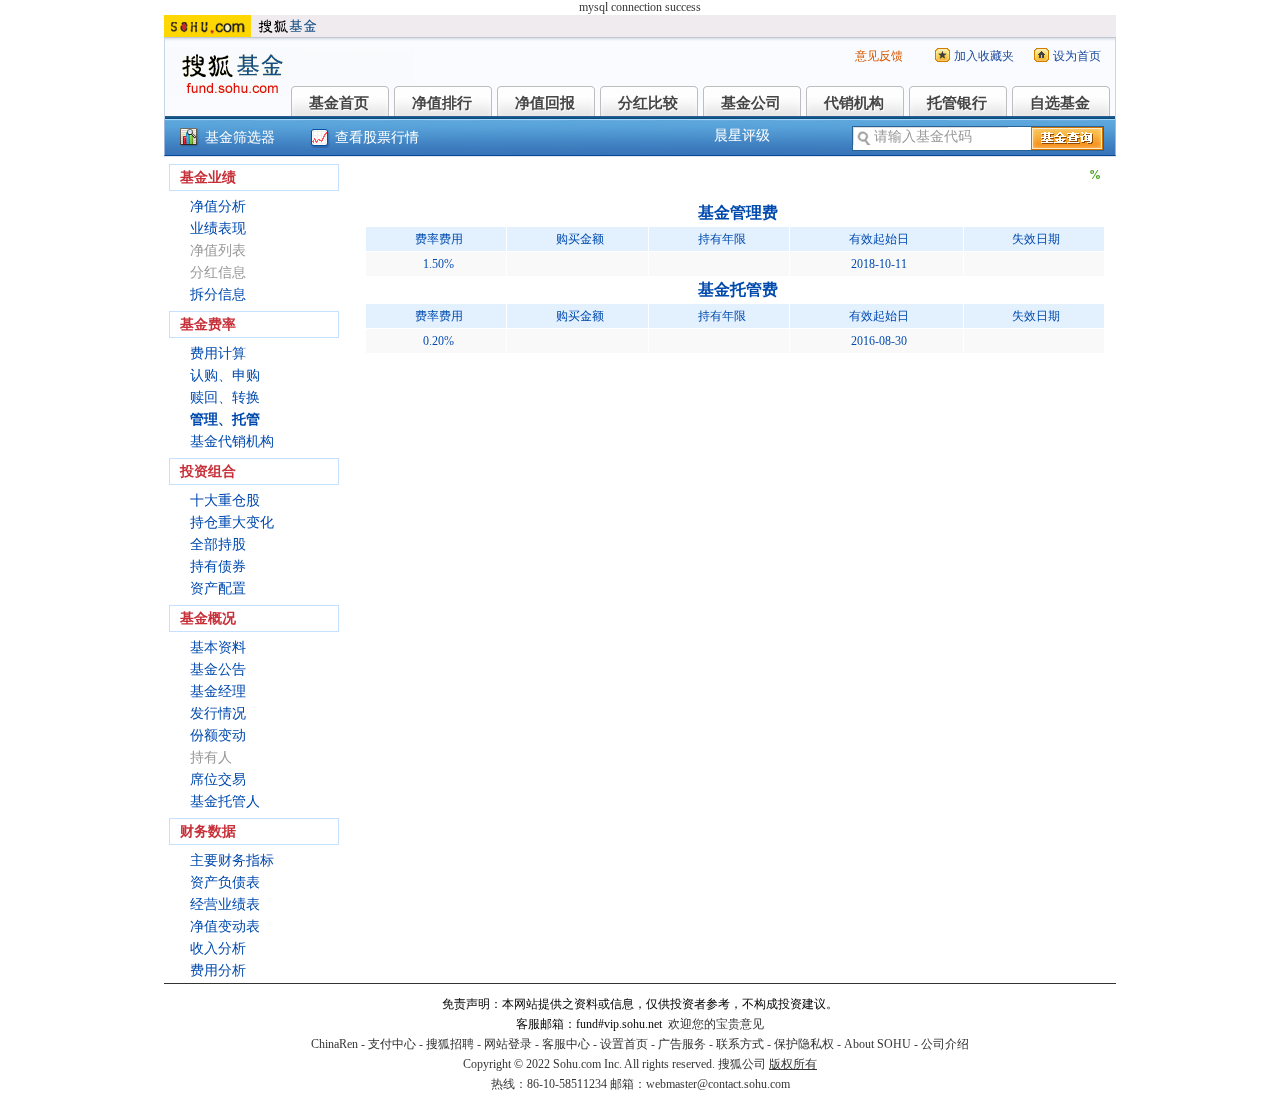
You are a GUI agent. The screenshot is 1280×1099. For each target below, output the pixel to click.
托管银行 (957, 103)
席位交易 (218, 779)
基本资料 (218, 647)
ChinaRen (334, 1044)
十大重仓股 (225, 500)
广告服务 (682, 1044)
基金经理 (218, 691)
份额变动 (218, 735)
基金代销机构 (232, 441)
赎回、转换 (225, 397)
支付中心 (392, 1044)
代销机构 (854, 103)
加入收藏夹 (984, 56)
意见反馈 (879, 56)
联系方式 (740, 1044)
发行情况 (218, 713)
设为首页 (1077, 56)
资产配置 (218, 588)
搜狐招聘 (450, 1044)
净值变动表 (225, 926)
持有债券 (218, 566)
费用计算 (218, 353)
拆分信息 (218, 294)
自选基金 (1060, 103)
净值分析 (218, 206)
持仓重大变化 (232, 522)
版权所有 (793, 1064)
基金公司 (751, 103)
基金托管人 (225, 801)
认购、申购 (225, 375)
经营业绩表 (225, 904)
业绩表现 (218, 228)
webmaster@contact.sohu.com (718, 1084)
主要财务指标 (232, 860)
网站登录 (508, 1044)
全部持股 (218, 544)
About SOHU (877, 1044)
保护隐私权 (804, 1044)
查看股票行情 (377, 137)
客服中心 (566, 1044)
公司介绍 (945, 1044)
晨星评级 (742, 135)
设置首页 (624, 1044)
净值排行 (442, 103)
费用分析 (218, 970)
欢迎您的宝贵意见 (716, 1024)
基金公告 (218, 669)
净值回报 (545, 103)
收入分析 (218, 948)
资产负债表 (225, 882)
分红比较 (648, 103)
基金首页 (339, 103)
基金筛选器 (240, 137)
